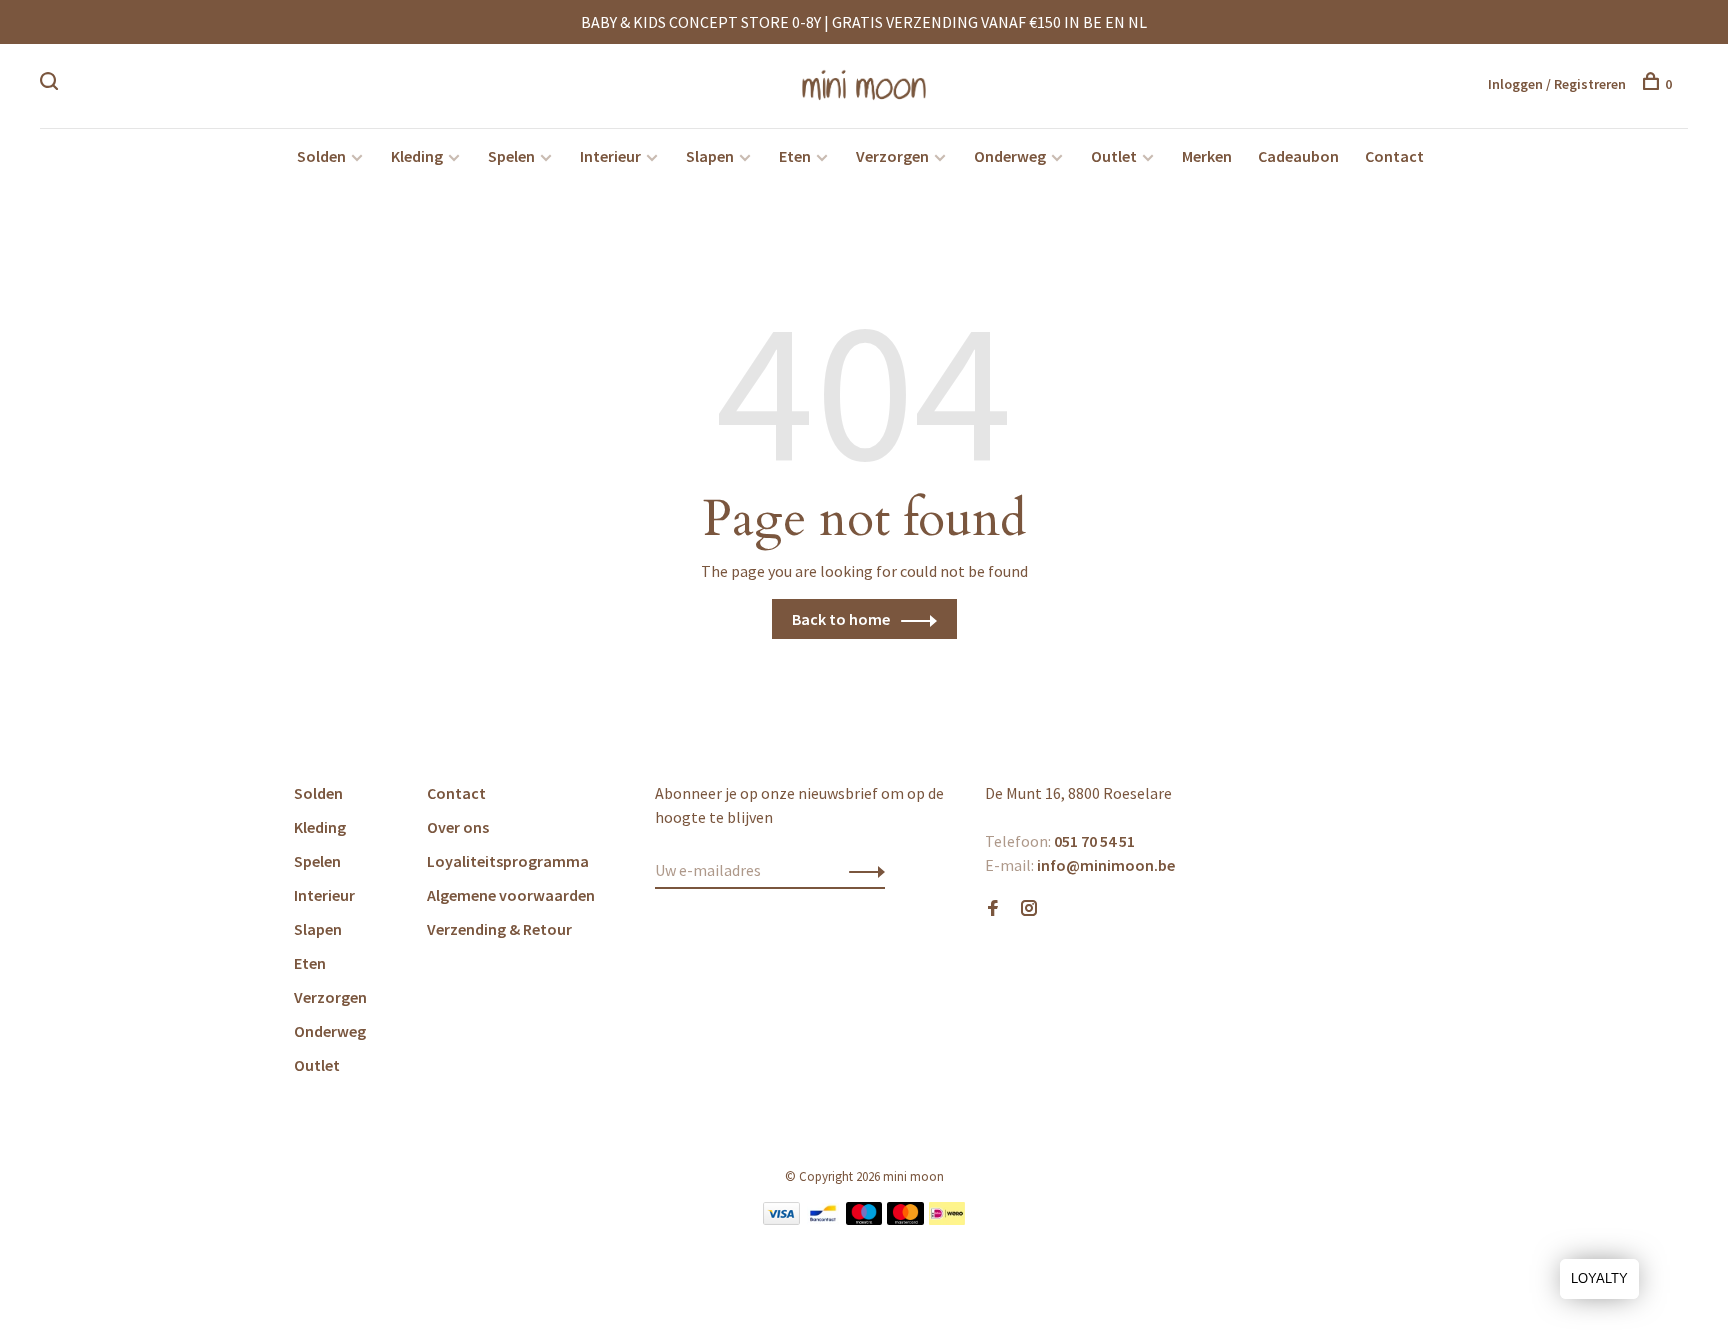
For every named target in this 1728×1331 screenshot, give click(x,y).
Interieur (610, 156)
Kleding (417, 156)
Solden (321, 156)
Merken (1207, 156)
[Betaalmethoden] (781, 1219)
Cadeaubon (1298, 156)
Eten (795, 156)
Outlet (1114, 156)
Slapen (710, 156)
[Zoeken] (51, 84)
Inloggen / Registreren (1557, 84)
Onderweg (1010, 156)
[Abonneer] (861, 870)
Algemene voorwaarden (511, 895)
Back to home (841, 619)
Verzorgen (892, 156)
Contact (1394, 156)
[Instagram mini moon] (1029, 909)
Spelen (511, 156)
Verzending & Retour (499, 929)
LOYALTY (1599, 1278)
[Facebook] (993, 909)
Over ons (458, 827)
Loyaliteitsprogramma (508, 861)
